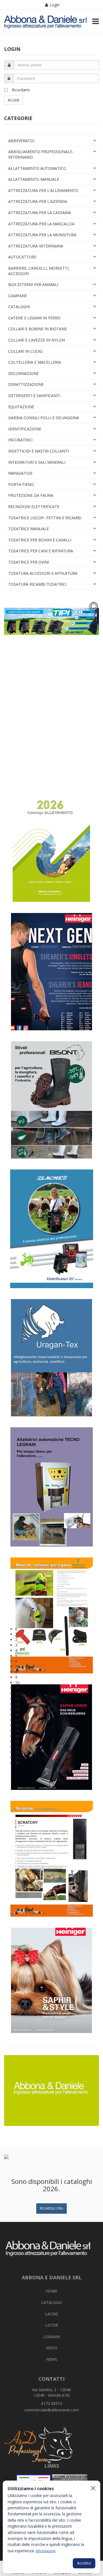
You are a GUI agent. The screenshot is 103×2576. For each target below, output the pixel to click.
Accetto (84, 2563)
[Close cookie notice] (93, 2488)
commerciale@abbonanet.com (51, 2410)
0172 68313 (52, 2403)
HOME (52, 2291)
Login (55, 5)
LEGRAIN (51, 2337)
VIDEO (52, 2348)
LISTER (52, 2325)
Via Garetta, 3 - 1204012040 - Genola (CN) (51, 2392)
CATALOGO (52, 2302)
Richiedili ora (51, 2208)
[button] (57, 1629)
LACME (51, 2314)
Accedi (13, 100)
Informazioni (46, 2551)
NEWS (52, 2359)
